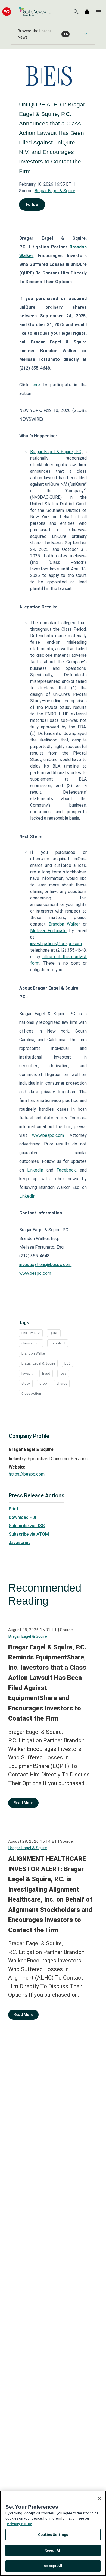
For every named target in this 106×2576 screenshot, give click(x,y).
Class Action (31, 1393)
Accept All (53, 2566)
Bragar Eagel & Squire (55, 191)
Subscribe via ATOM (29, 1534)
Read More (23, 1803)
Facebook (66, 1170)
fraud (46, 1373)
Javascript (19, 1543)
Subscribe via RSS (27, 1526)
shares (62, 1383)
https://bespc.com (27, 1474)
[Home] (27, 12)
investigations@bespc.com (56, 944)
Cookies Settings (53, 2535)
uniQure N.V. (31, 1333)
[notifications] (87, 12)
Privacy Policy (19, 2524)
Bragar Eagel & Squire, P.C (56, 452)
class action (31, 1343)
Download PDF (23, 1517)
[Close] (99, 2498)
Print (14, 1509)
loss (63, 1373)
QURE (54, 1333)
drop (43, 1383)
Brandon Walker (64, 924)
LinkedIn (35, 1170)
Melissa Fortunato (48, 931)
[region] (53, 2533)
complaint (58, 1343)
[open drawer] (98, 12)
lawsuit (27, 1373)
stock (26, 1383)
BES (67, 1363)
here (36, 385)
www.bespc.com (48, 1135)
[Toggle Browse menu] (86, 34)
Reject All (53, 2550)
